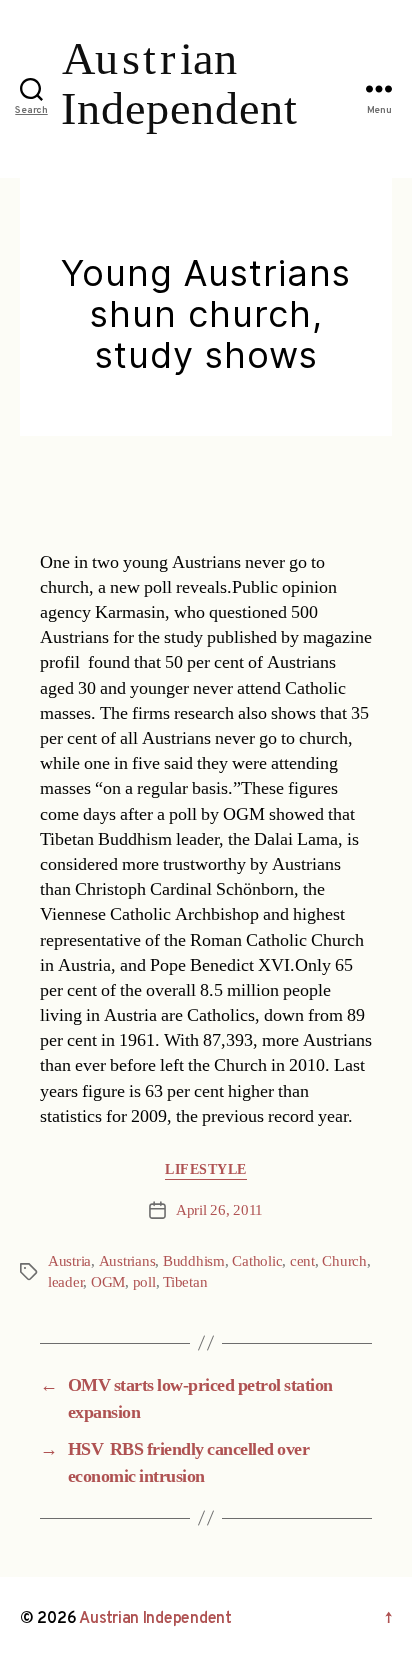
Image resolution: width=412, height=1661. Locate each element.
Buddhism (194, 1261)
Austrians (127, 1261)
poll (144, 1282)
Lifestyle (206, 1169)
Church (344, 1261)
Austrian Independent (155, 1619)
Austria (69, 1261)
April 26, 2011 (219, 1210)
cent (302, 1261)
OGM (108, 1282)
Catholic (257, 1261)
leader (65, 1282)
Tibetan (185, 1282)
